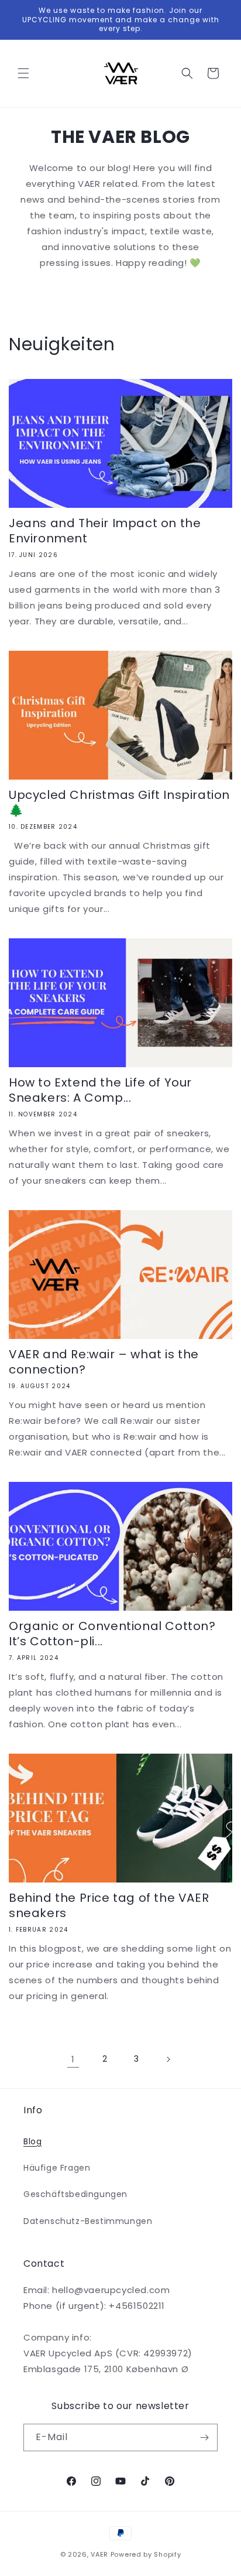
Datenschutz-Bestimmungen (88, 2221)
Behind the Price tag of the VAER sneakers (109, 1905)
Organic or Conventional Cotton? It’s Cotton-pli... (112, 1634)
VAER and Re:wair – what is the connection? (104, 1362)
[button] (23, 73)
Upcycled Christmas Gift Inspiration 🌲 (119, 802)
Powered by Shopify (146, 2554)
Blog (32, 2141)
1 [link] (73, 2059)
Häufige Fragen (57, 2168)
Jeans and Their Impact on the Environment (105, 531)
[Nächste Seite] (168, 2059)
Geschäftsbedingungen (75, 2194)
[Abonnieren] (204, 2437)
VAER (99, 2554)
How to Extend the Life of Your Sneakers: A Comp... (100, 1090)
